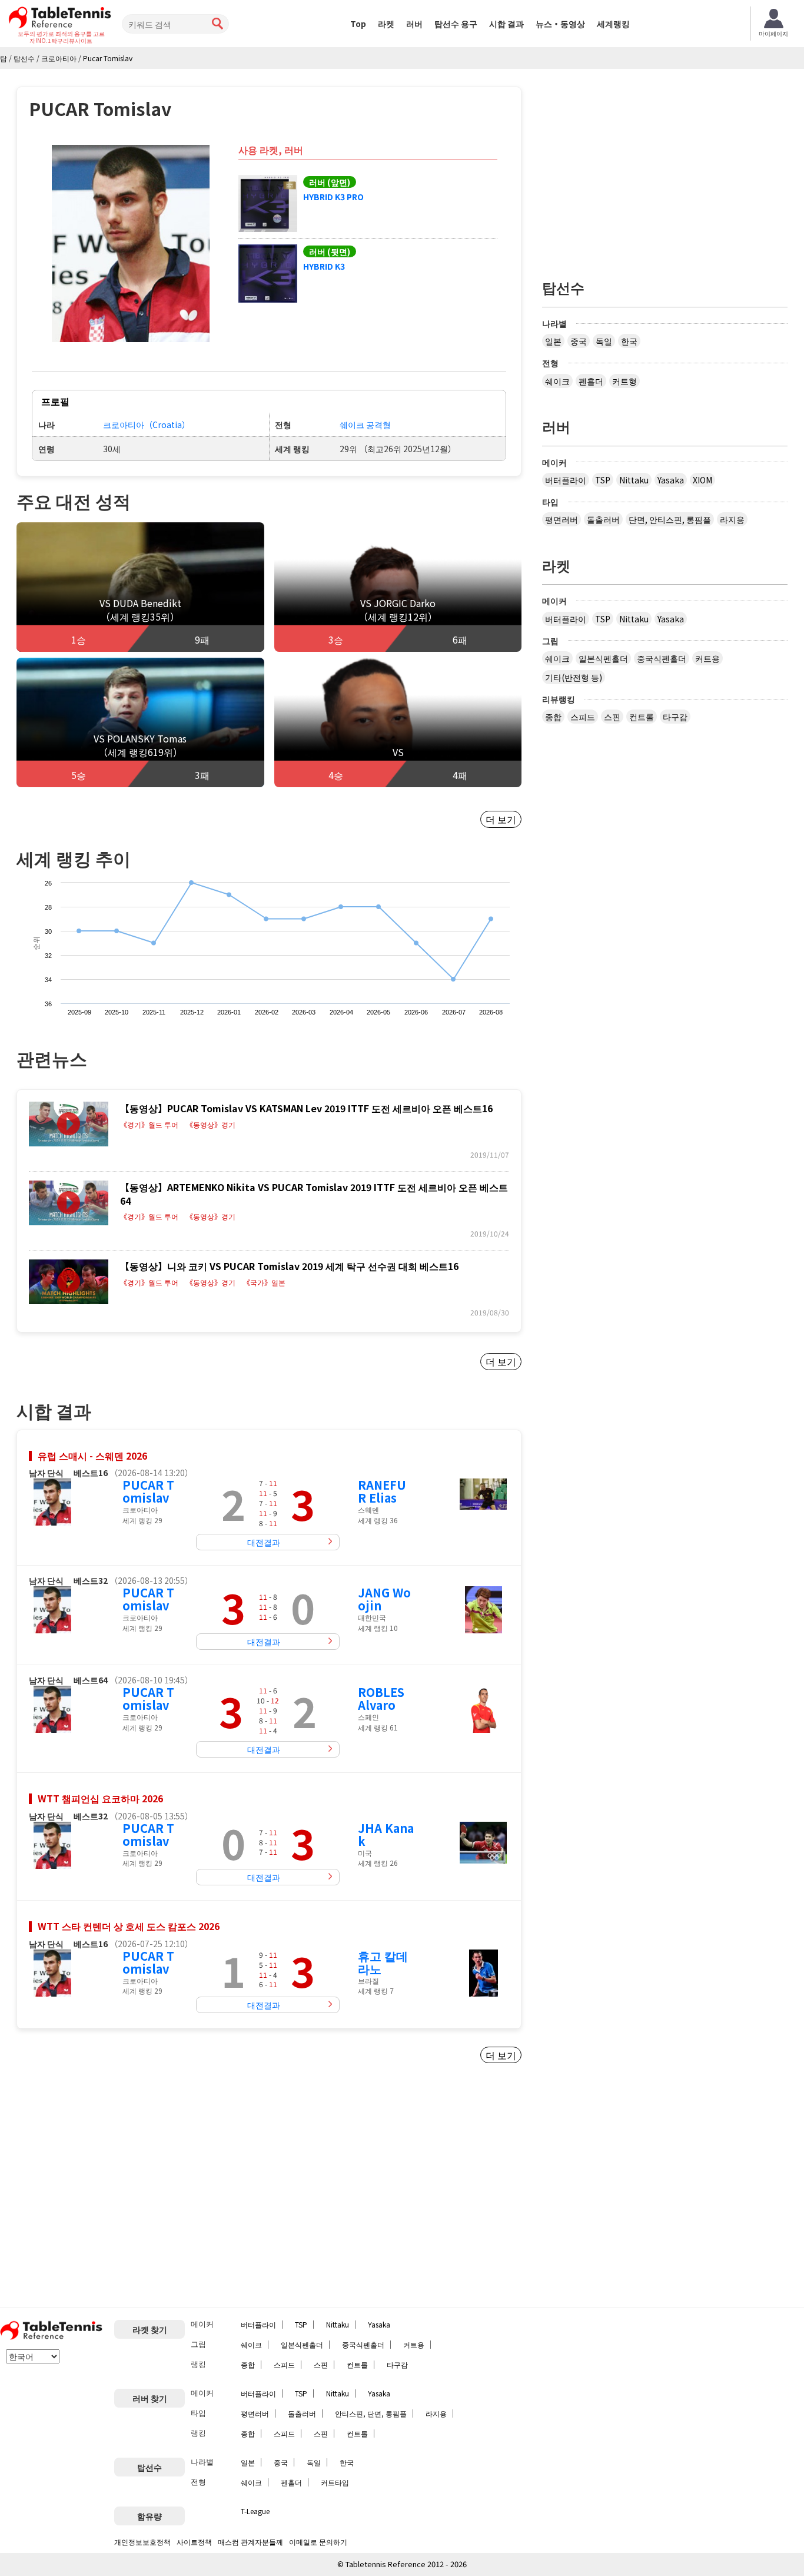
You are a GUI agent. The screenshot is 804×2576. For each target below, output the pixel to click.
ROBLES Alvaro (381, 1698)
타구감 (675, 717)
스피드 (583, 717)
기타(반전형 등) (574, 677)
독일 (604, 341)
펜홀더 (591, 381)
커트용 (707, 658)
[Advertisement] (115, 2190)
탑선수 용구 (456, 24)
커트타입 (335, 2482)
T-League (255, 2511)
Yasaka (671, 480)
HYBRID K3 (324, 266)
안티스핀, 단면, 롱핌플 (371, 2413)
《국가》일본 (264, 1282)
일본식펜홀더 (603, 658)
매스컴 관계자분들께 (250, 2542)
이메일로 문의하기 (318, 2542)
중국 (579, 341)
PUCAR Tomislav (148, 1491)
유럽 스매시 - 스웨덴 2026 (92, 1456)
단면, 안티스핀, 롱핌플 (670, 519)
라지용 (732, 519)
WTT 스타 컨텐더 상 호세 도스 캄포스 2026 (129, 1926)
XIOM (702, 480)
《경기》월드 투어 (149, 1125)
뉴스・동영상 (560, 24)
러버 (414, 24)
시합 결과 (506, 24)
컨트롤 (642, 717)
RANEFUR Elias (382, 1491)
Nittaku (634, 480)
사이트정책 (194, 2542)
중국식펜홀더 (662, 658)
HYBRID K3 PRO (333, 197)
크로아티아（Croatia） (147, 425)
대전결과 (264, 1542)
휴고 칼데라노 (383, 1962)
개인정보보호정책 (142, 2542)
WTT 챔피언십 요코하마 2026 (100, 1798)
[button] (131, 243)
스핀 (612, 717)
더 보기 (501, 819)
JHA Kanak (386, 1834)
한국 (629, 341)
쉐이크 (557, 381)
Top (358, 24)
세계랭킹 (613, 24)
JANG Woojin (384, 1599)
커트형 (624, 381)
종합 (553, 717)
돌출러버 (603, 519)
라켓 (386, 24)
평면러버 (562, 519)
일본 (553, 341)
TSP (603, 480)
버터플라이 (566, 480)
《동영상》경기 (211, 1125)
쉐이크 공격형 (365, 425)
